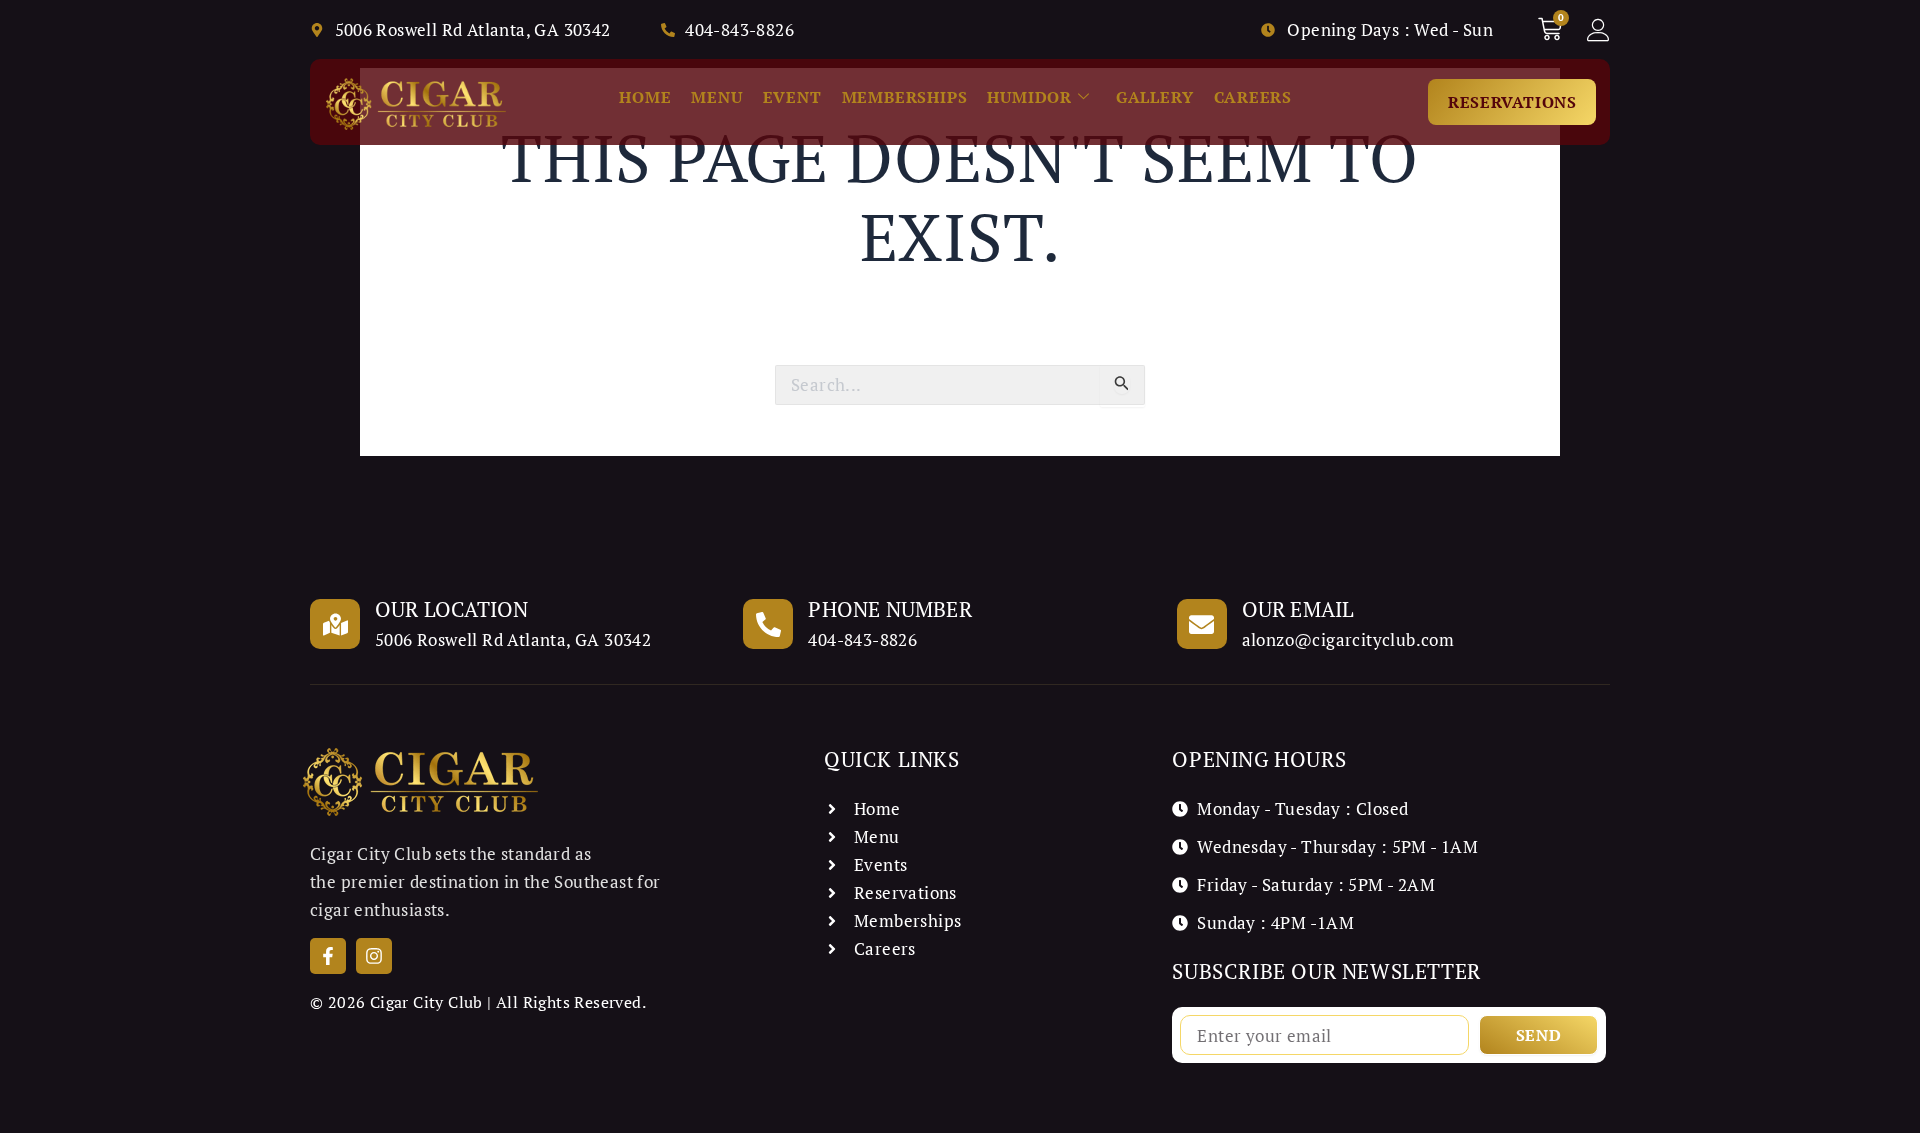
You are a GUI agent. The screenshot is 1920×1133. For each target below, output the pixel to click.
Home (645, 97)
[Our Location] (335, 624)
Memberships (905, 97)
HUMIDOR (1029, 97)
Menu (716, 97)
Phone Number (889, 609)
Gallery (1155, 97)
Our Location (451, 609)
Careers (1253, 97)
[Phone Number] (768, 624)
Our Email (1298, 609)
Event (792, 97)
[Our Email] (1202, 624)
